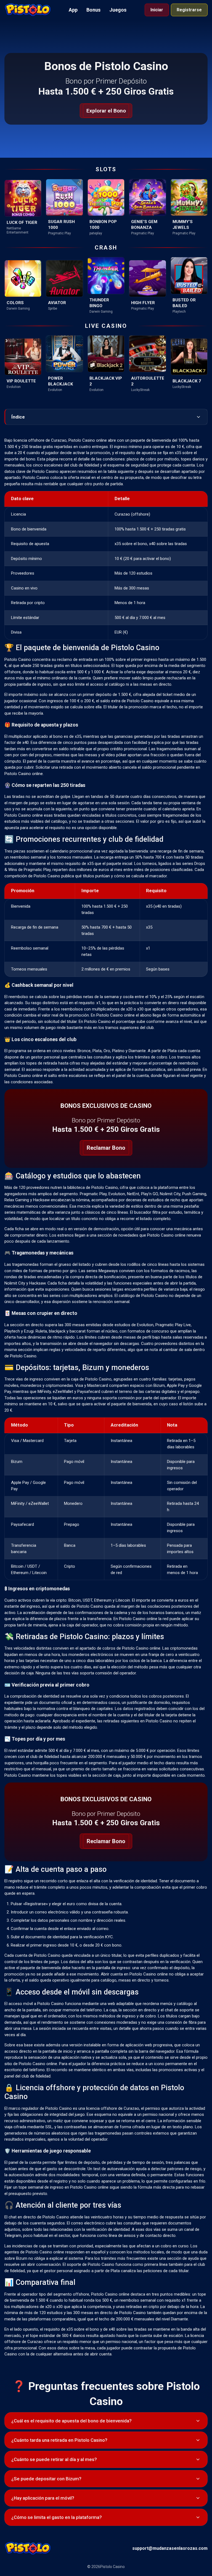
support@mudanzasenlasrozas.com (170, 2548)
